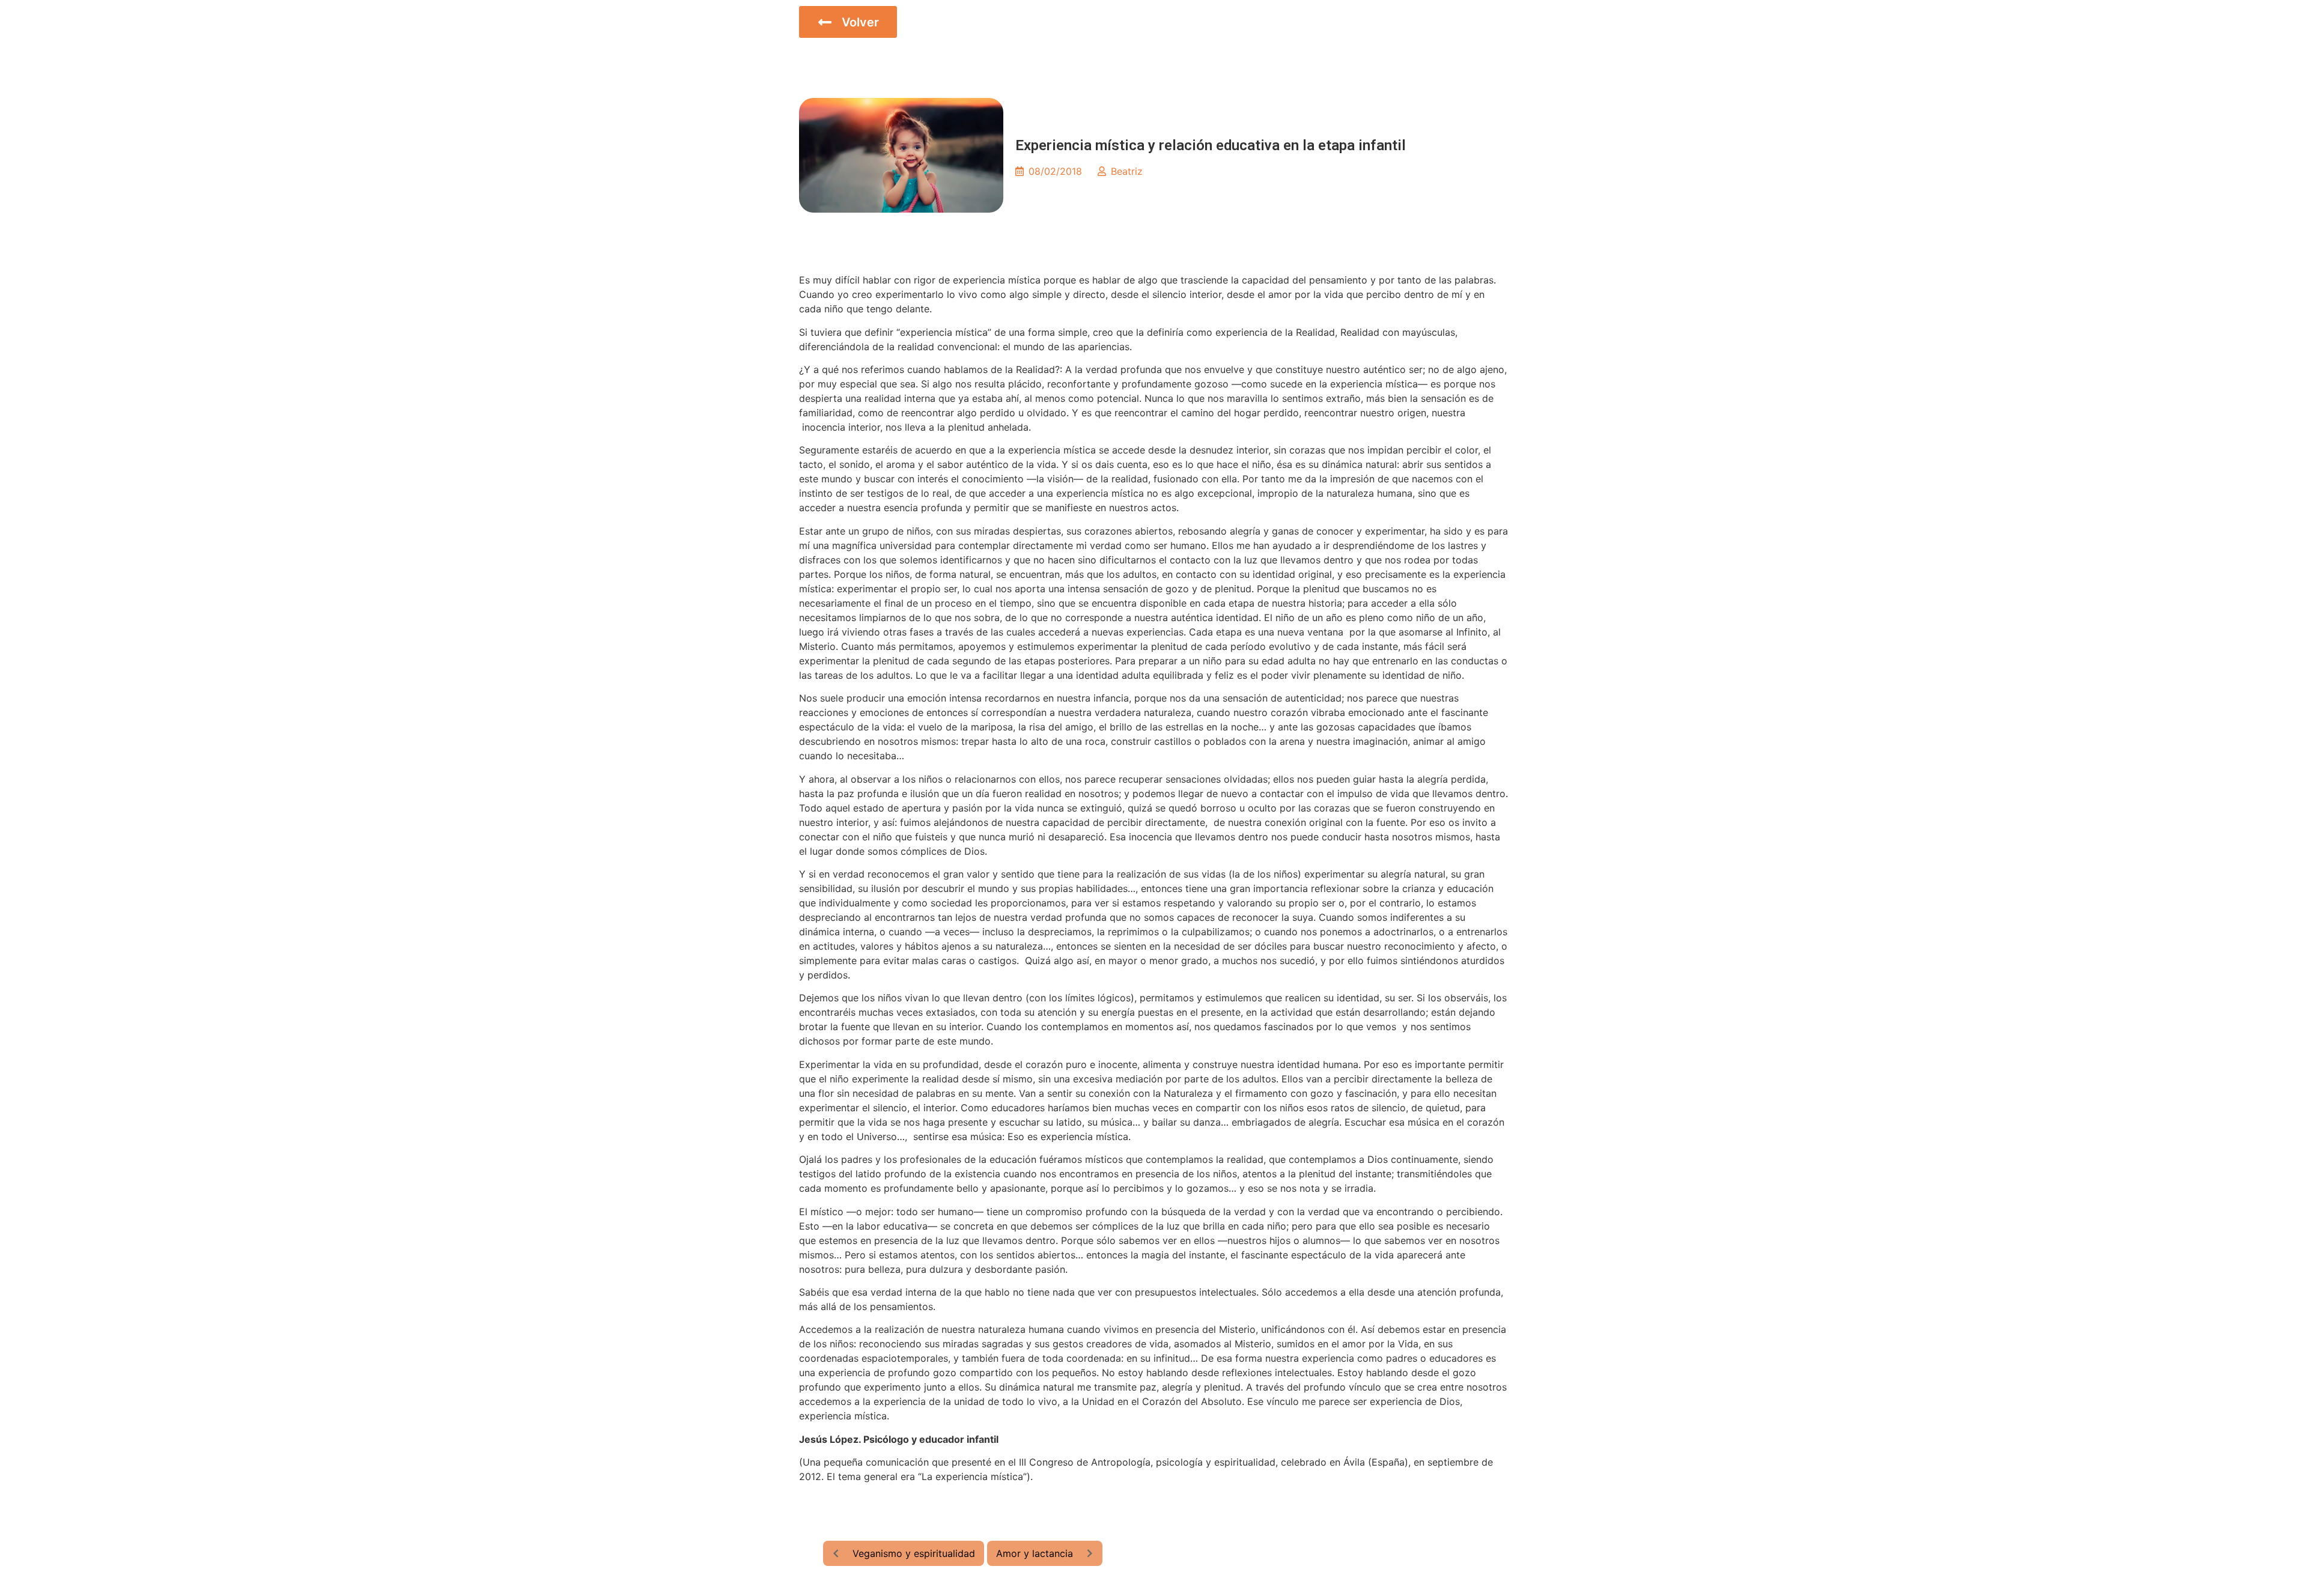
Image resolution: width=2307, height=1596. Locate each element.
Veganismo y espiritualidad (914, 1553)
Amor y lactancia (1035, 1553)
